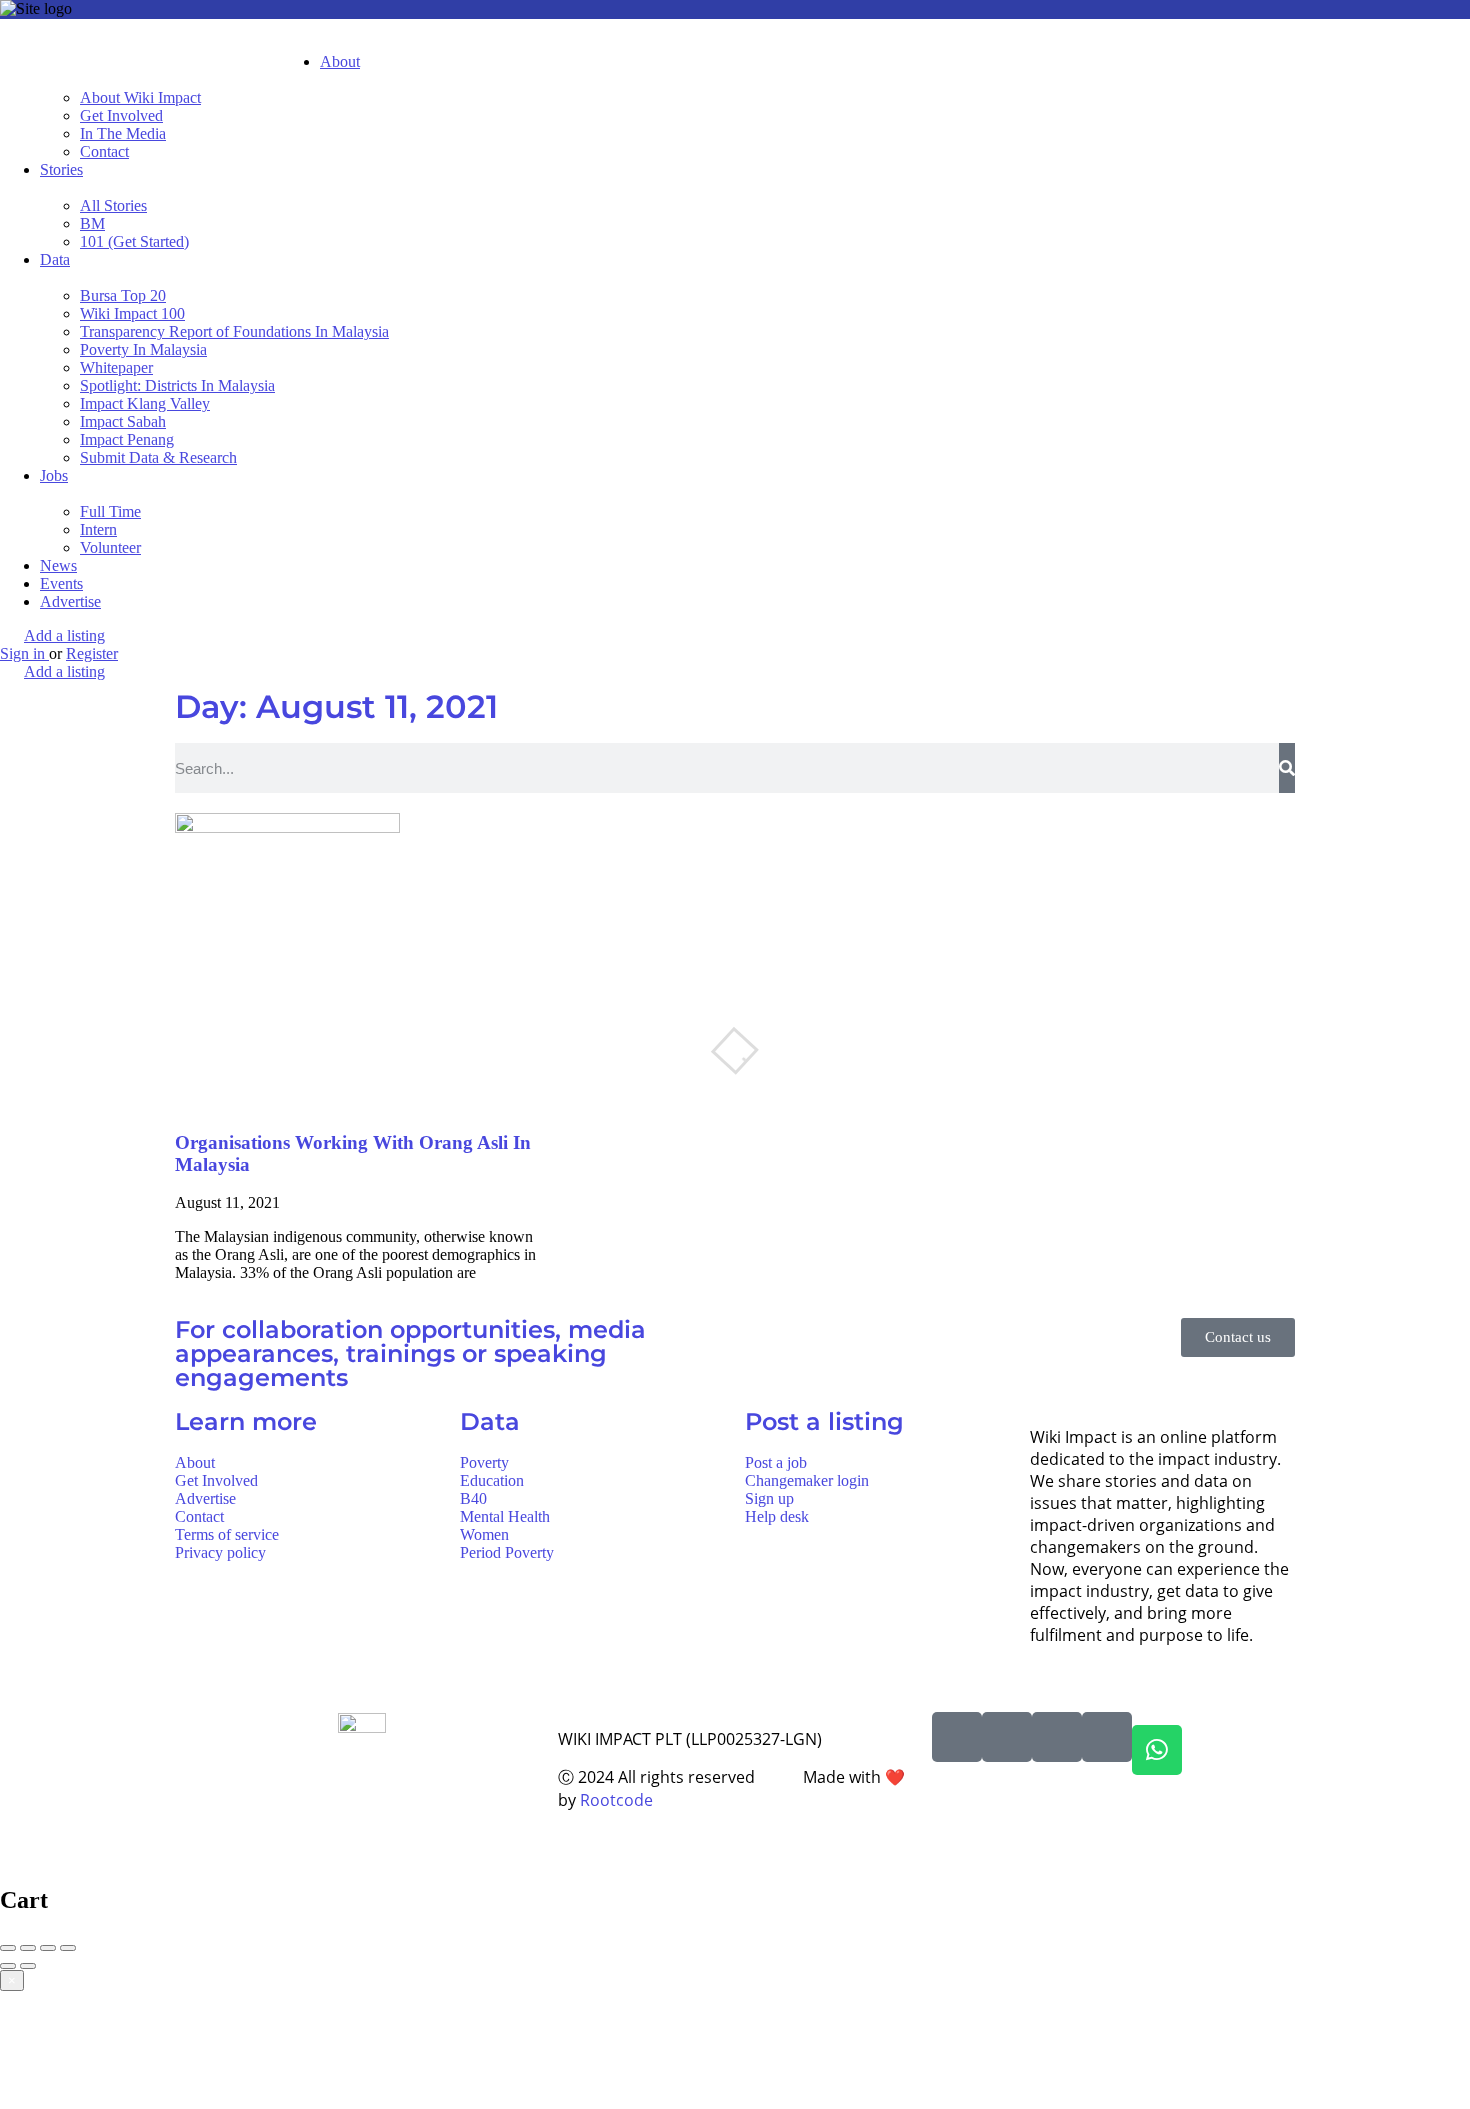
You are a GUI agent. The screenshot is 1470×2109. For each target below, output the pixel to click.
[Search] (1287, 768)
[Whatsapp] (1157, 1750)
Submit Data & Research (158, 457)
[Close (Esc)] (8, 1948)
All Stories (113, 205)
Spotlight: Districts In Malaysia (177, 385)
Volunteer (110, 547)
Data (55, 259)
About (340, 61)
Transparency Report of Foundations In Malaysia (234, 331)
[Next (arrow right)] (28, 1966)
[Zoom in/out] (68, 1948)
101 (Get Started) (134, 241)
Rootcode (616, 1800)
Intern (98, 529)
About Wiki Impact (140, 97)
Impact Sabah (123, 421)
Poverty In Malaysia (143, 349)
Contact (104, 151)
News (58, 565)
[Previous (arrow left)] (8, 1966)
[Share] (28, 1948)
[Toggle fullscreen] (48, 1948)
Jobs (54, 475)
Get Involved (121, 115)
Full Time (110, 511)
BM (92, 223)
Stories (61, 169)
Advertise (70, 601)
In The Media (123, 133)
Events (61, 583)
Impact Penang (127, 439)
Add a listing (64, 635)
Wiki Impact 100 (132, 313)
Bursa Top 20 (123, 295)
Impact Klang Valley (145, 403)
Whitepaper (116, 367)
